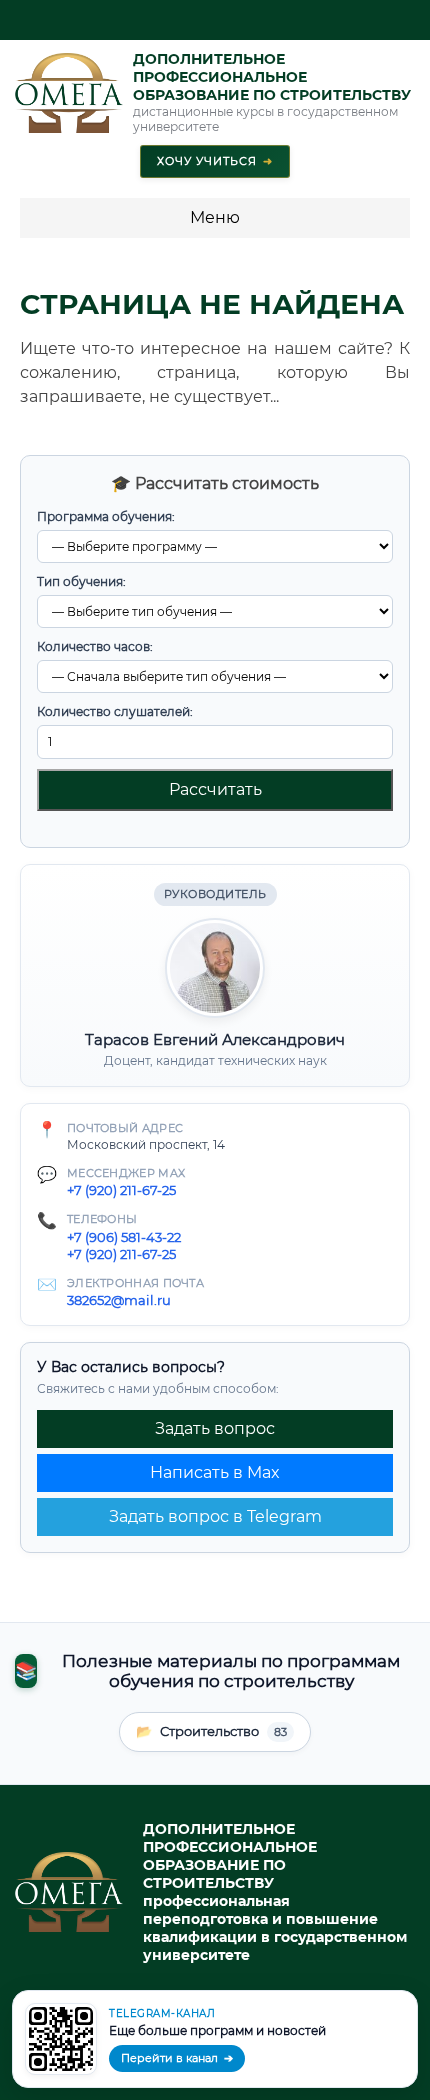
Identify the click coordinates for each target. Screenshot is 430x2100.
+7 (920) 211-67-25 (121, 1190)
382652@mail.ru (119, 1300)
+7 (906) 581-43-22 (124, 1237)
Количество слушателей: (115, 711)
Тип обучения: (81, 581)
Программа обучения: (106, 516)
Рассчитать (215, 789)
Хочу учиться (215, 161)
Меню (215, 217)
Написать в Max (215, 1472)
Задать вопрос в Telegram (215, 1516)
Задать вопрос (215, 1428)
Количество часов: (95, 646)
